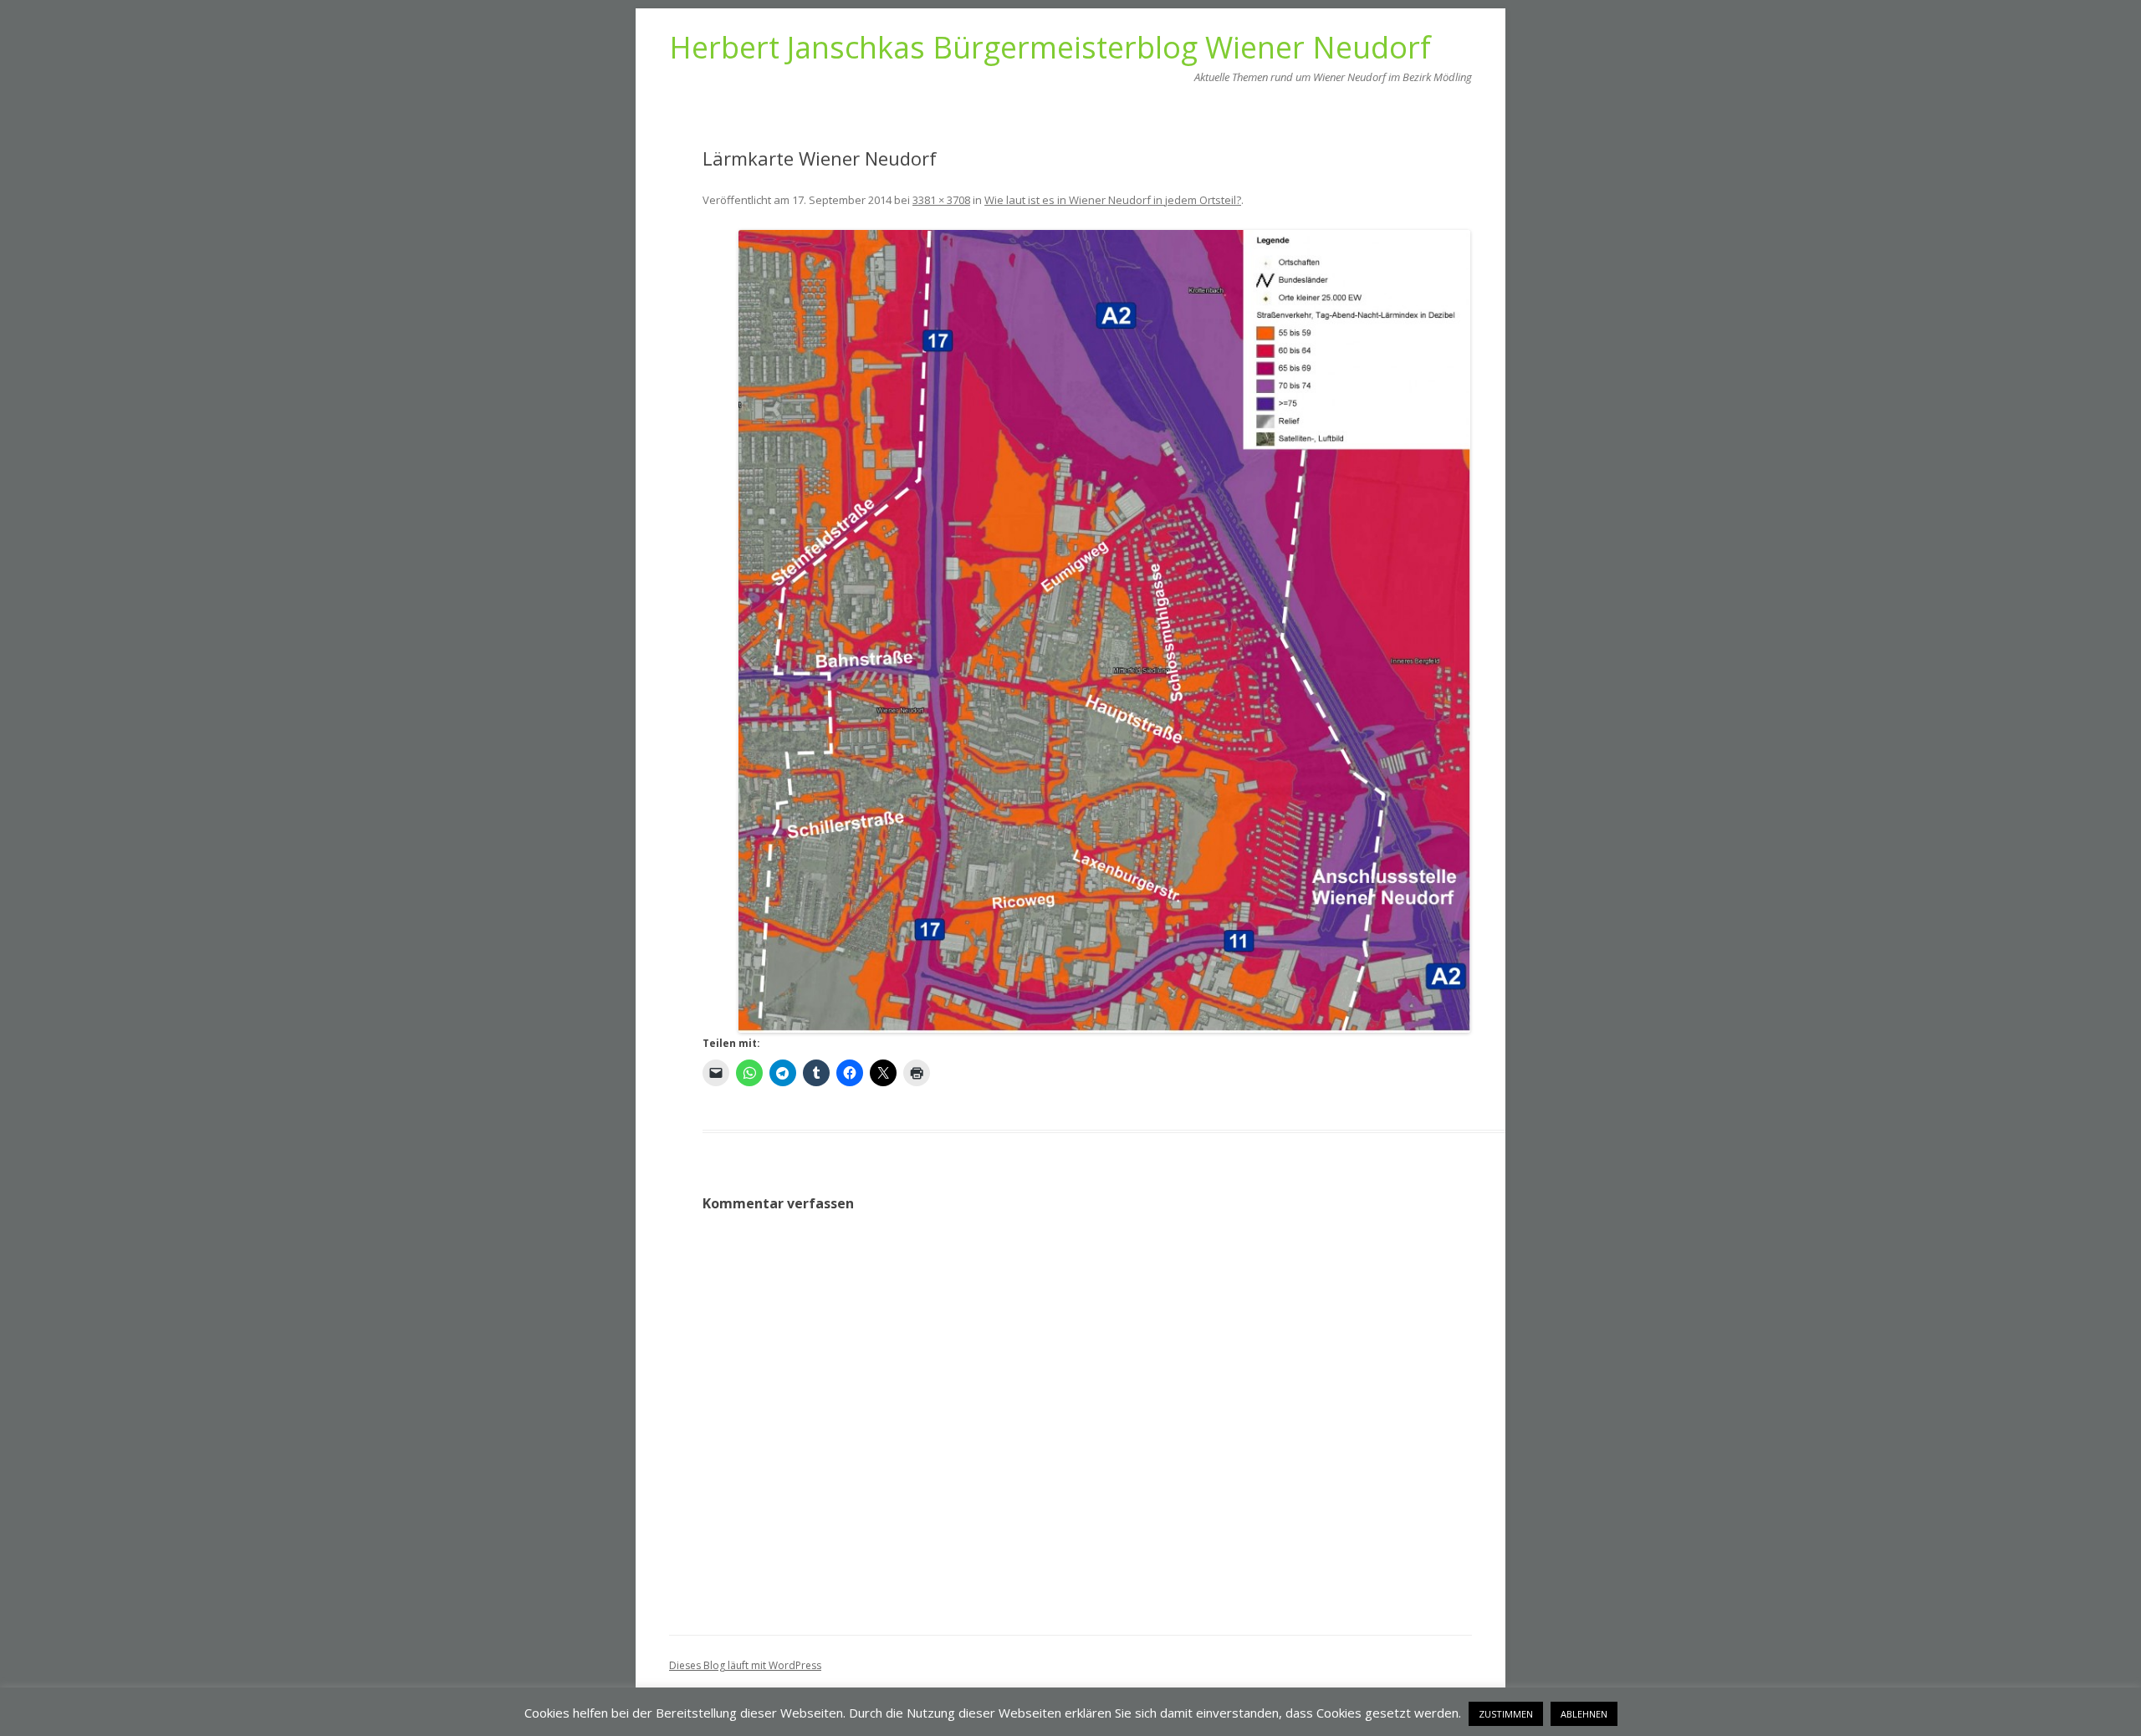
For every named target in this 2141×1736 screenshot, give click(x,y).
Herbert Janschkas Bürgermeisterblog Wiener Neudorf (1050, 48)
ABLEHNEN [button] (1584, 1714)
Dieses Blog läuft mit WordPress (745, 1665)
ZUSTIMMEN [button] (1506, 1714)
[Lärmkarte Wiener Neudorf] (1104, 631)
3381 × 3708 (941, 200)
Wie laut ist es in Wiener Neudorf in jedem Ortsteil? (1113, 200)
